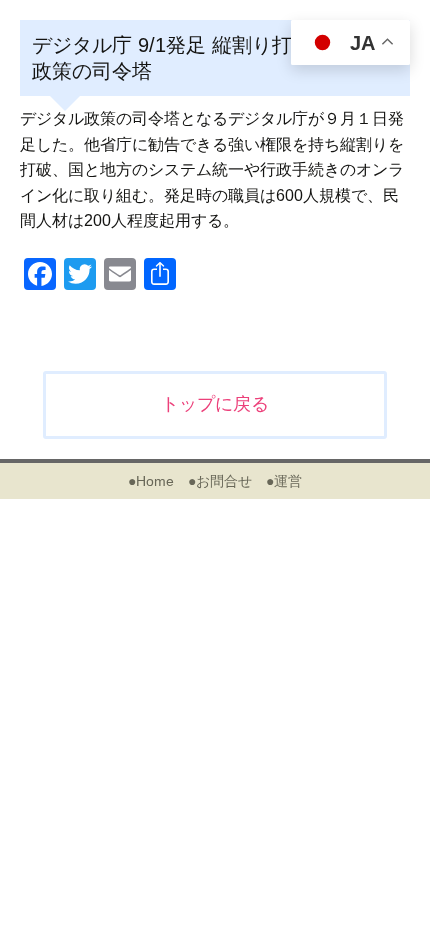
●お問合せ (220, 481)
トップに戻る (215, 404)
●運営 (284, 481)
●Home (151, 481)
